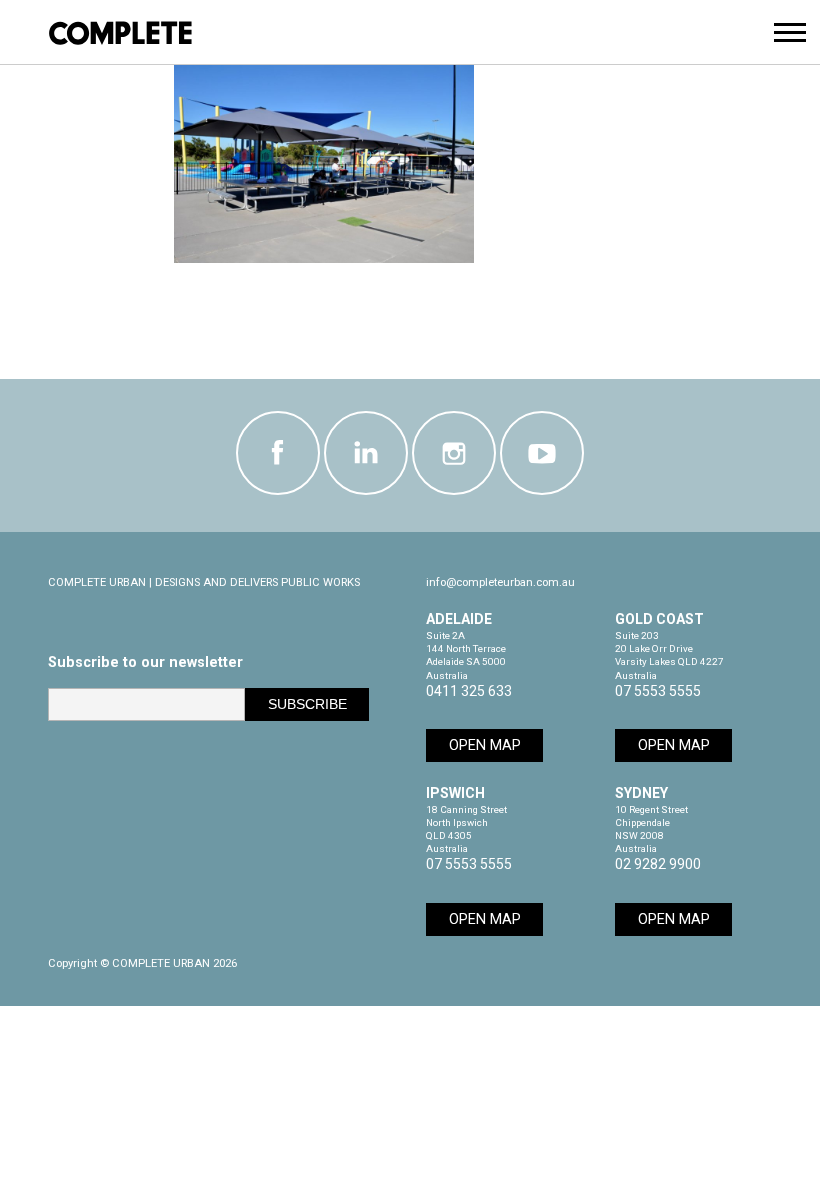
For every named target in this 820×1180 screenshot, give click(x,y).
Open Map (485, 745)
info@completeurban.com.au (500, 582)
